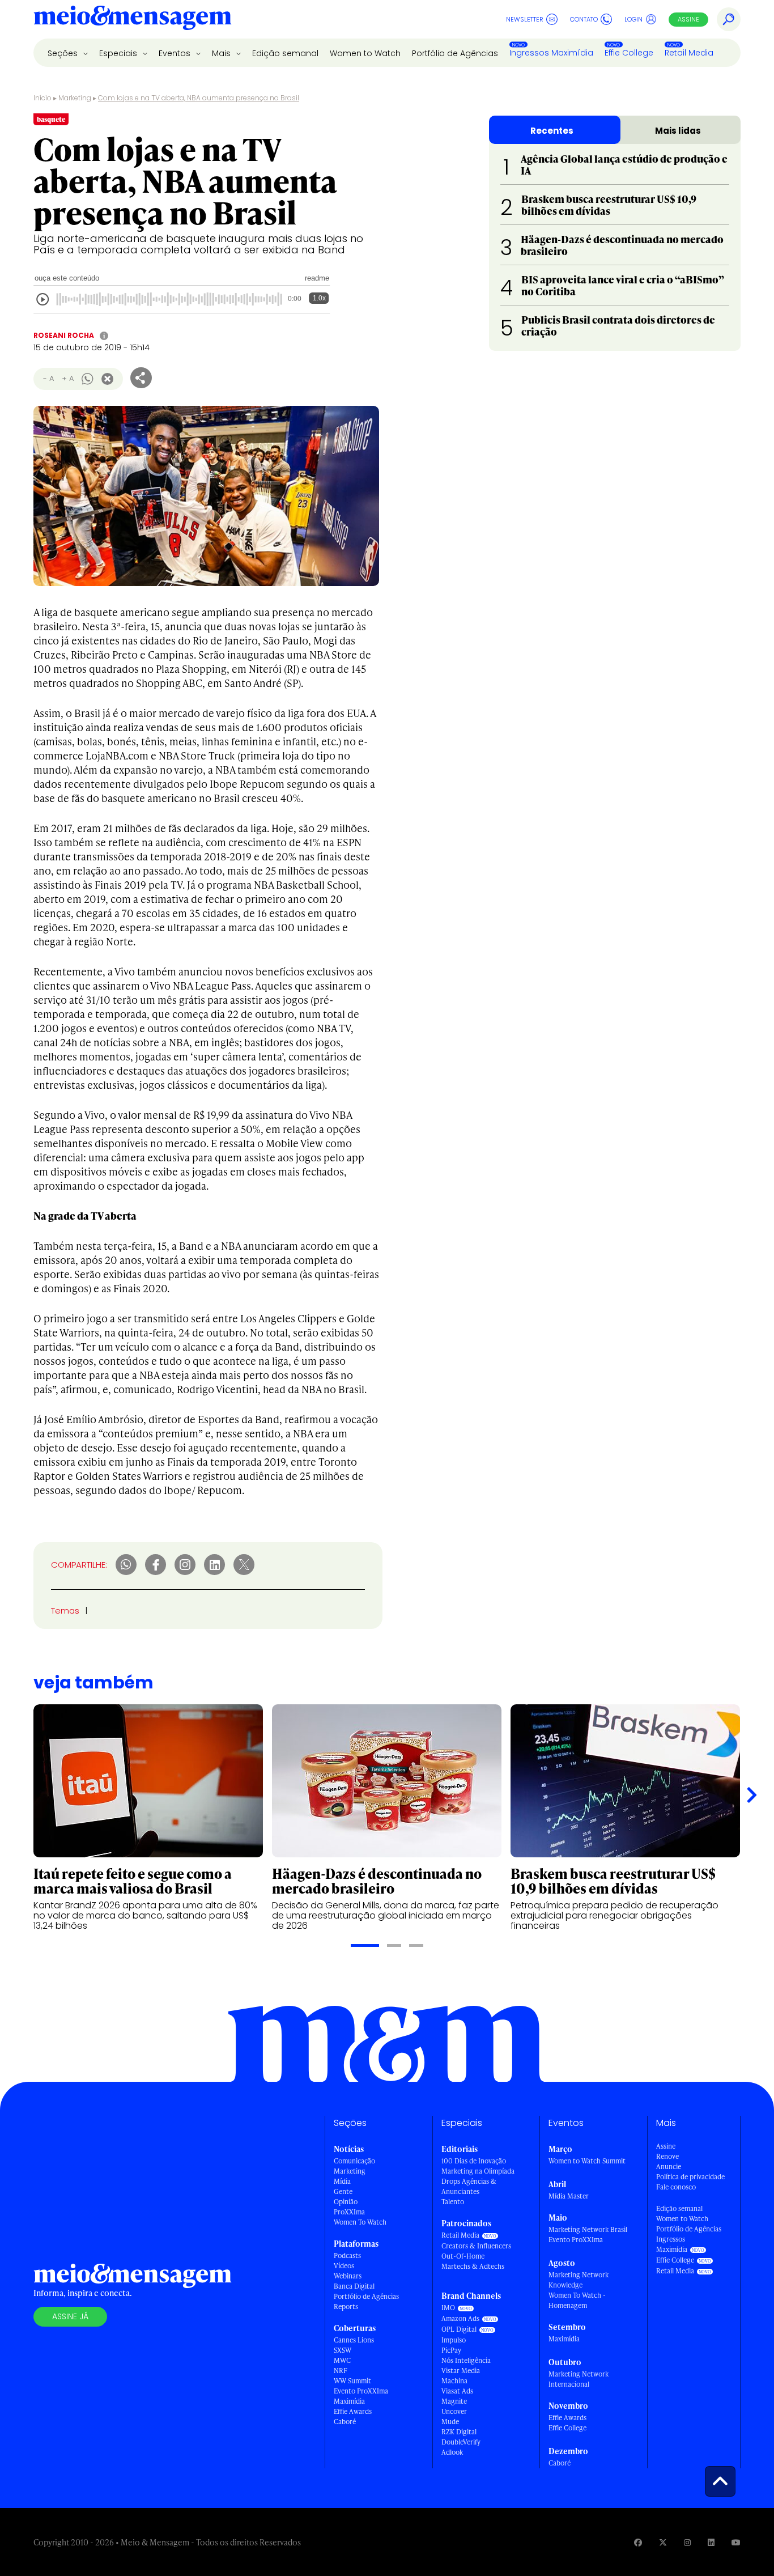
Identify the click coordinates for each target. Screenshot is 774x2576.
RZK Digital (459, 2432)
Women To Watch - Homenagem (577, 2300)
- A (48, 378)
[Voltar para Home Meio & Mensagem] (133, 19)
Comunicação (354, 2161)
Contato (584, 19)
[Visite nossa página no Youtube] (736, 2542)
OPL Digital (459, 2329)
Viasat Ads (457, 2391)
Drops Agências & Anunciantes (469, 2186)
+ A (68, 378)
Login (633, 19)
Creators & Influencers (476, 2246)
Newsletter (525, 19)
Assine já (70, 2316)
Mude (450, 2422)
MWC (342, 2360)
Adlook (452, 2452)
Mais (222, 53)
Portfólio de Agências (455, 53)
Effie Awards (353, 2411)
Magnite (454, 2401)
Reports (346, 2306)
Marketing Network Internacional (579, 2379)
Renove (667, 2156)
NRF (341, 2371)
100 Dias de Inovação (474, 2161)
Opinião (346, 2202)
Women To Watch (360, 2222)
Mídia (342, 2181)
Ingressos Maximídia (551, 53)
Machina (454, 2381)
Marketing (75, 98)
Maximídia (349, 2401)
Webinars (348, 2276)
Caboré (345, 2422)
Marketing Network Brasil (588, 2229)
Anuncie (669, 2167)
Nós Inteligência (466, 2360)
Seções (64, 53)
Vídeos (344, 2266)
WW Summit (352, 2381)
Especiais (119, 53)
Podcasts (347, 2255)
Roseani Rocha (64, 335)
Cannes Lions (354, 2340)
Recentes (552, 131)
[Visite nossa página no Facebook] (638, 2542)
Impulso (454, 2340)
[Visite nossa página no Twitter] (663, 2542)
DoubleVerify (461, 2442)
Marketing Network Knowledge (579, 2280)
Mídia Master (569, 2196)
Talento (453, 2202)
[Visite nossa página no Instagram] (687, 2542)
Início (42, 98)
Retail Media (689, 53)
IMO (448, 2308)
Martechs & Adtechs (473, 2266)
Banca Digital (354, 2286)
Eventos (176, 53)
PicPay (451, 2350)
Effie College (629, 53)
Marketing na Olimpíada (478, 2171)
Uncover (454, 2411)
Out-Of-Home (463, 2256)
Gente (343, 2191)
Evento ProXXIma (361, 2391)
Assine (688, 19)
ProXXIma (349, 2212)
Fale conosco (676, 2187)
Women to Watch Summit (587, 2161)
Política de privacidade (690, 2177)
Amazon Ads (460, 2318)
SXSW (343, 2350)
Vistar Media (461, 2371)
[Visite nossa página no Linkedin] (711, 2542)
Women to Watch (365, 53)
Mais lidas (678, 131)
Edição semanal (285, 53)
